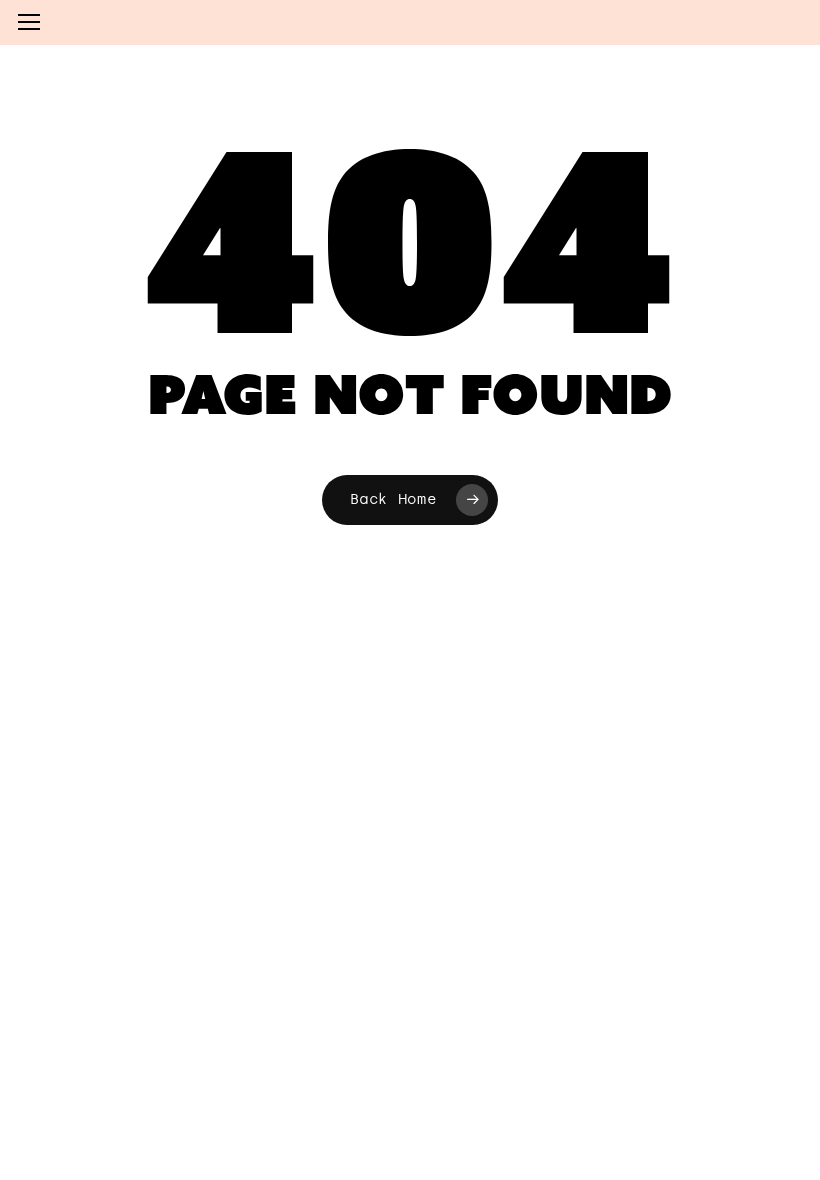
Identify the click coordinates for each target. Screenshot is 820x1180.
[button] (29, 22)
